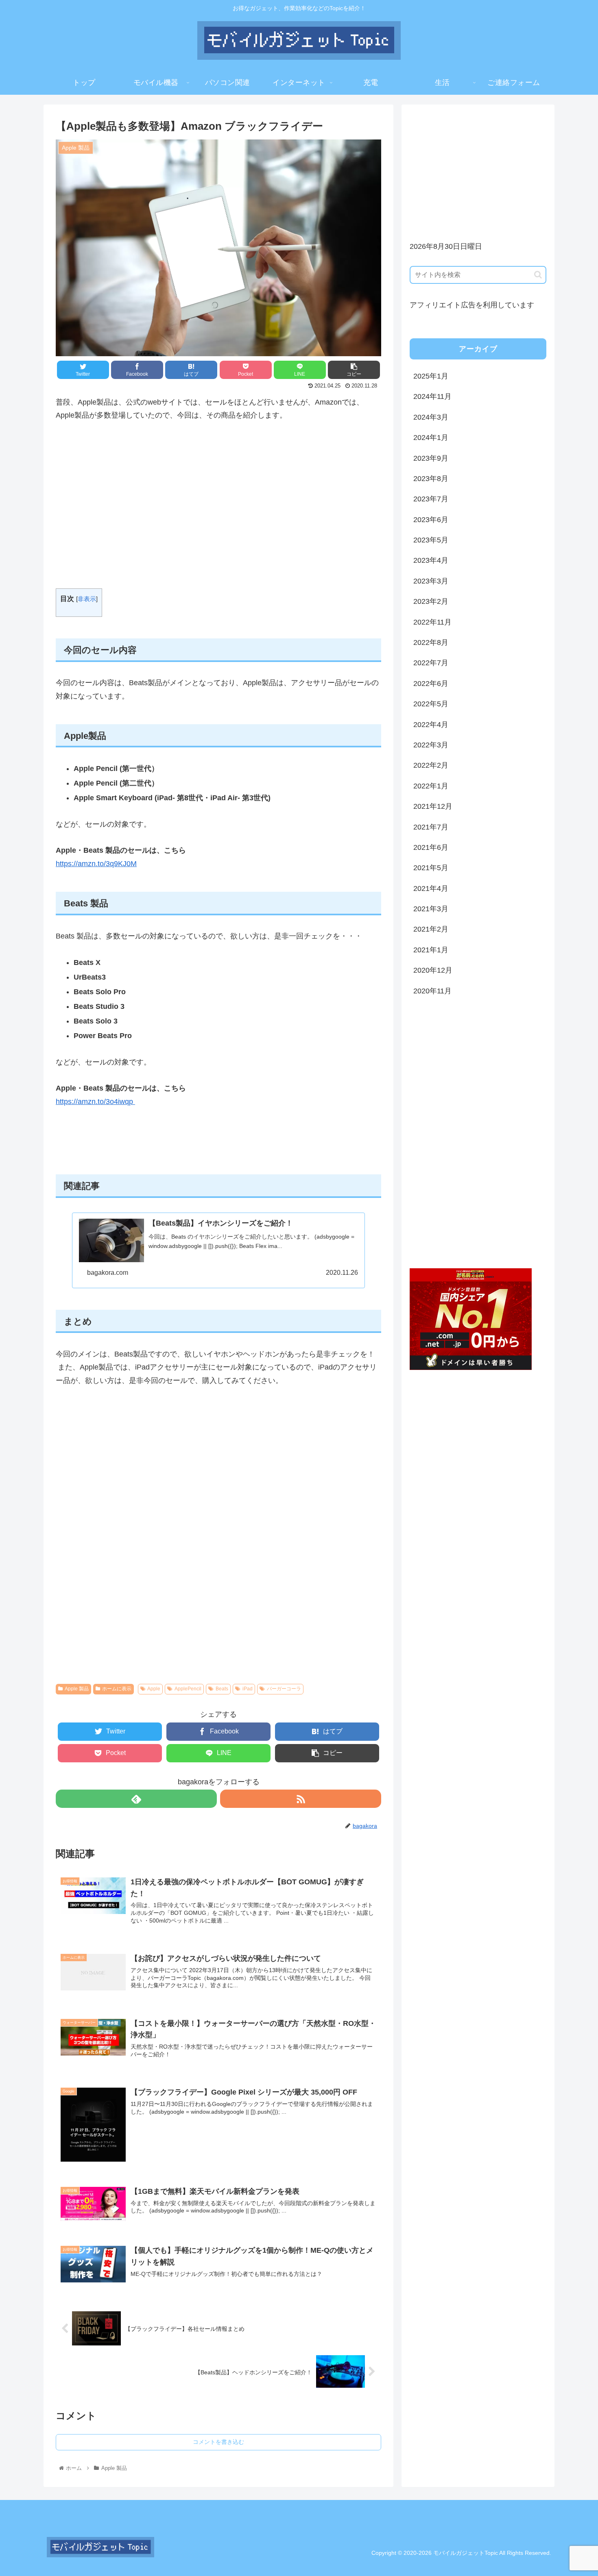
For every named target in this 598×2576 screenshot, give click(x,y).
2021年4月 (431, 888)
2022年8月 (431, 642)
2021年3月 (431, 909)
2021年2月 (431, 929)
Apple (154, 1689)
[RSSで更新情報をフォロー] (301, 1799)
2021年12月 (433, 806)
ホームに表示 (117, 1689)
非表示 (87, 599)
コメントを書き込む (218, 2442)
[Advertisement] (218, 505)
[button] (538, 275)
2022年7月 (431, 663)
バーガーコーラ (284, 1689)
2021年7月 (431, 827)
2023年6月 (431, 520)
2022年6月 (431, 684)
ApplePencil (188, 1689)
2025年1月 (431, 376)
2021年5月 (431, 868)
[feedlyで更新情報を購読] (136, 1799)
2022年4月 (431, 725)
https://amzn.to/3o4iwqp (95, 1102)
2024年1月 (431, 438)
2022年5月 (431, 704)
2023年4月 (431, 560)
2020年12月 (433, 970)
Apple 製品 (77, 1689)
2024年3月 (431, 417)
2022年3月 (431, 745)
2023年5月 (431, 540)
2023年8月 (431, 479)
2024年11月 (432, 396)
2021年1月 (431, 950)
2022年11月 (432, 622)
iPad (248, 1689)
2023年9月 (431, 458)
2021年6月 (431, 847)
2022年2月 (431, 765)
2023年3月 (431, 581)
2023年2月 (431, 601)
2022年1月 (431, 786)
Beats (222, 1689)
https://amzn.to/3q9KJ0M (96, 864)
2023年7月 (431, 499)
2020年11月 (432, 991)
